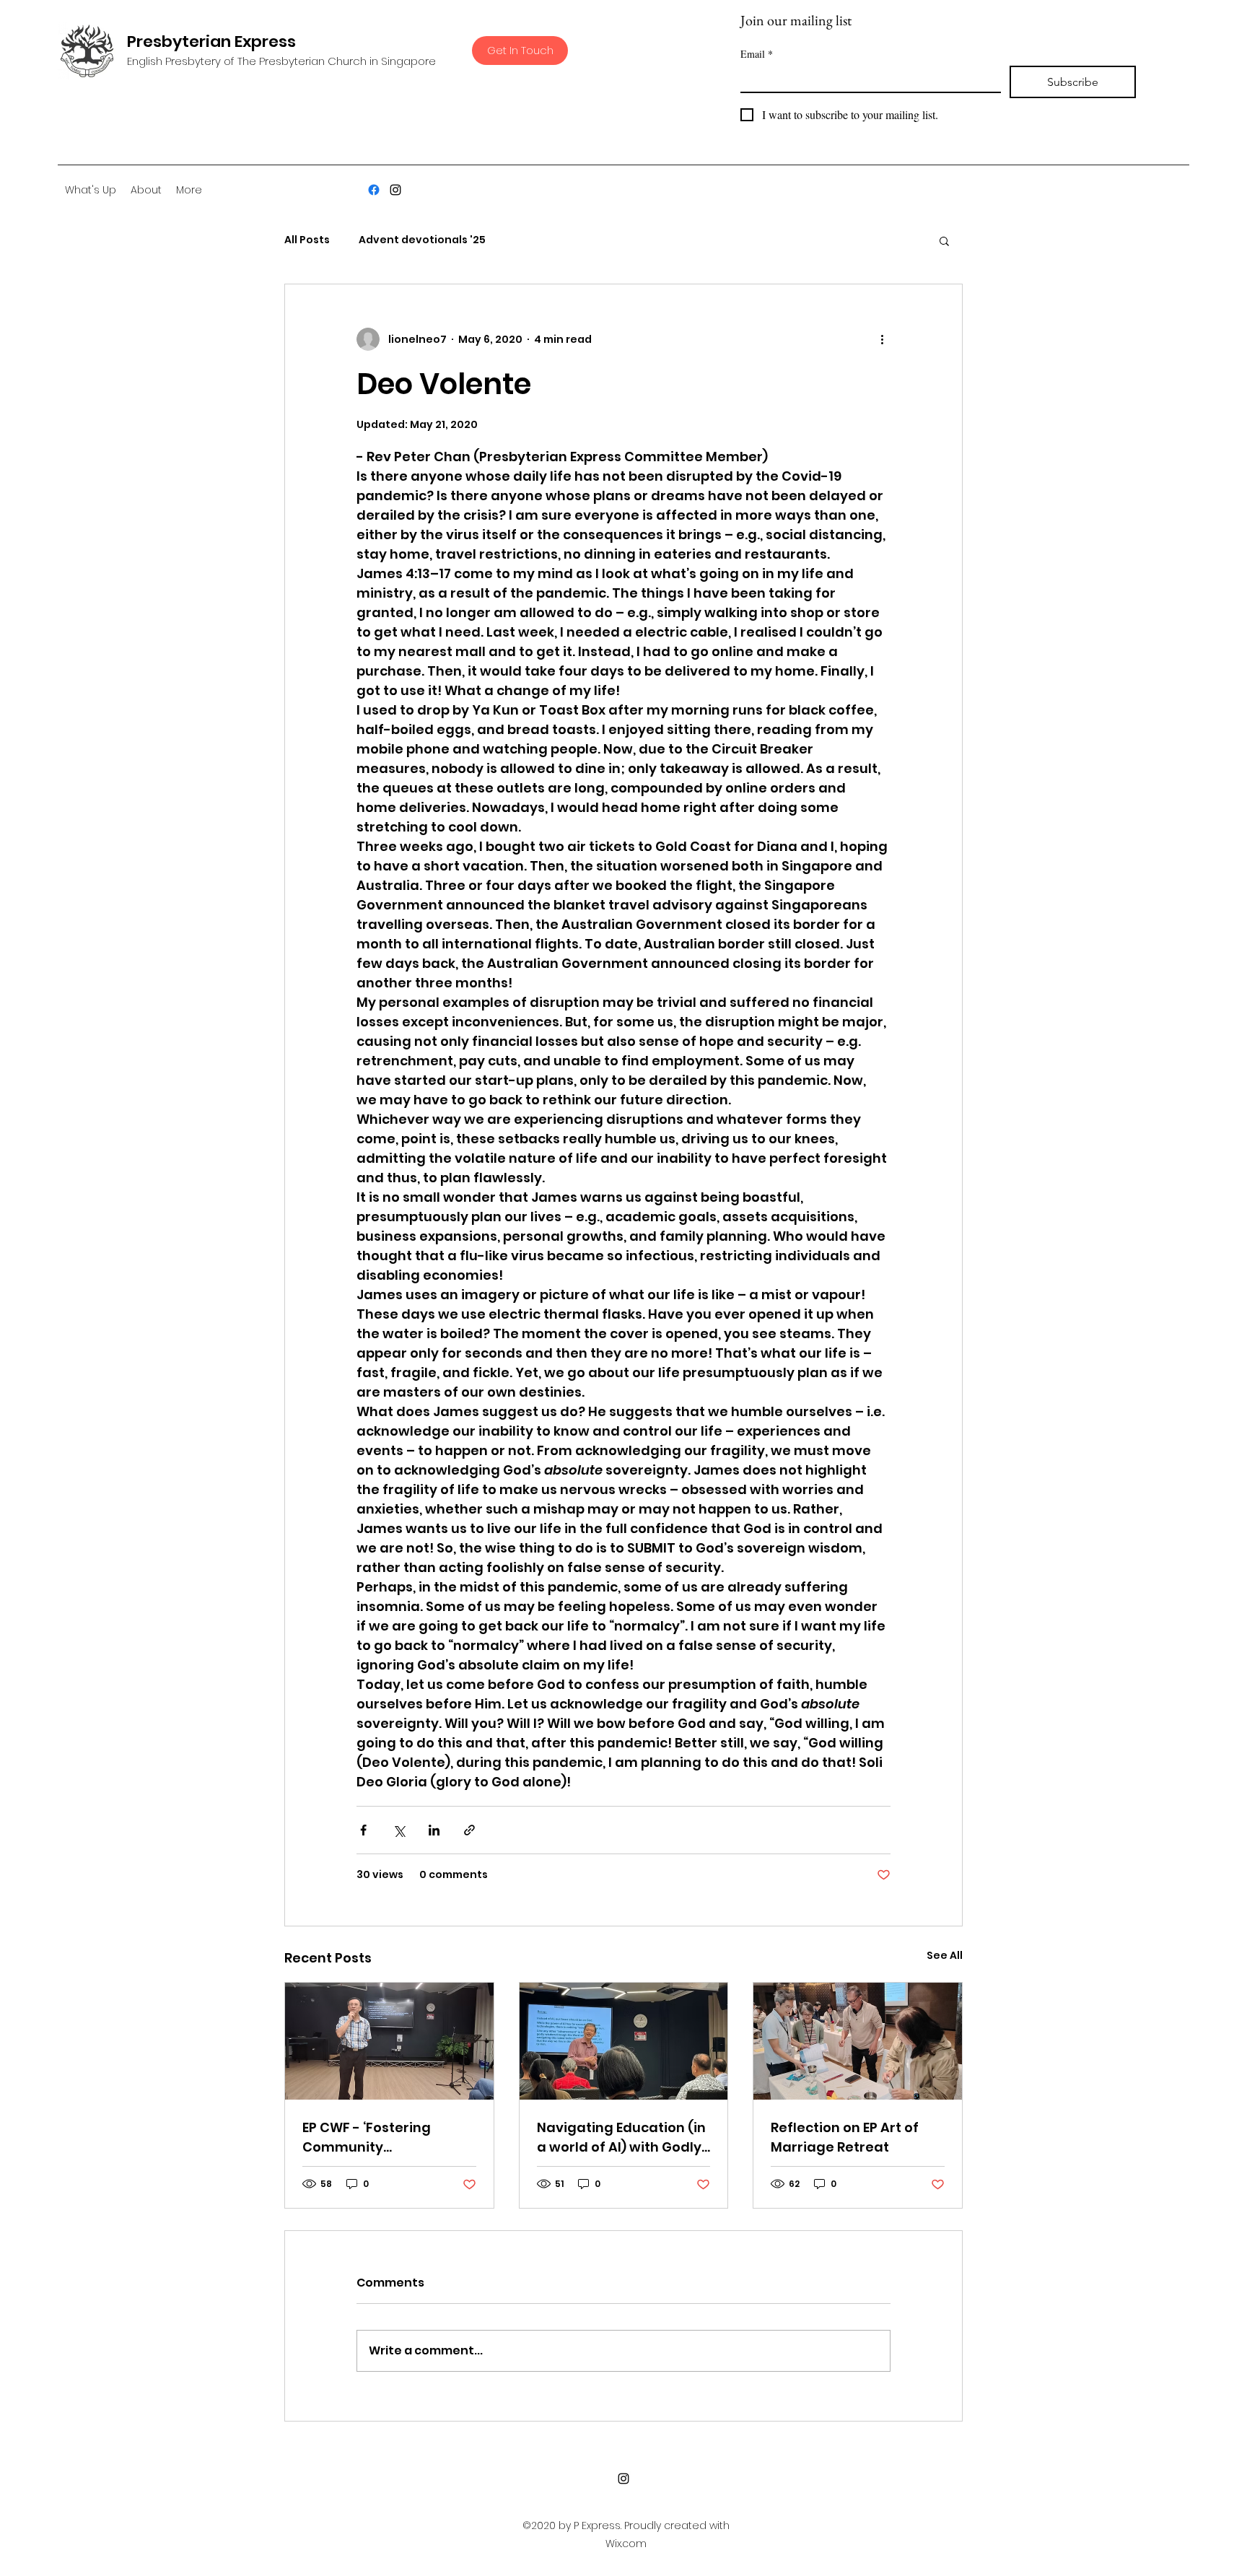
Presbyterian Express (211, 42)
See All (945, 1955)
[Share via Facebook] (363, 1830)
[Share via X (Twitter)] (399, 1830)
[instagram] (395, 190)
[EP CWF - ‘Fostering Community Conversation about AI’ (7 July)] (389, 2041)
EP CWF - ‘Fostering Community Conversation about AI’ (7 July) (388, 2138)
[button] (944, 240)
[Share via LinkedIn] (434, 1830)
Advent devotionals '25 (422, 240)
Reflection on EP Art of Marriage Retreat (845, 2137)
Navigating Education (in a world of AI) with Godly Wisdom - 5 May (621, 2138)
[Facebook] (374, 190)
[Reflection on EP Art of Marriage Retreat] (858, 2041)
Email (757, 54)
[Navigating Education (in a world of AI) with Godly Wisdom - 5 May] (624, 2041)
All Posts (307, 240)
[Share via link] (469, 1830)
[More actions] (882, 339)
